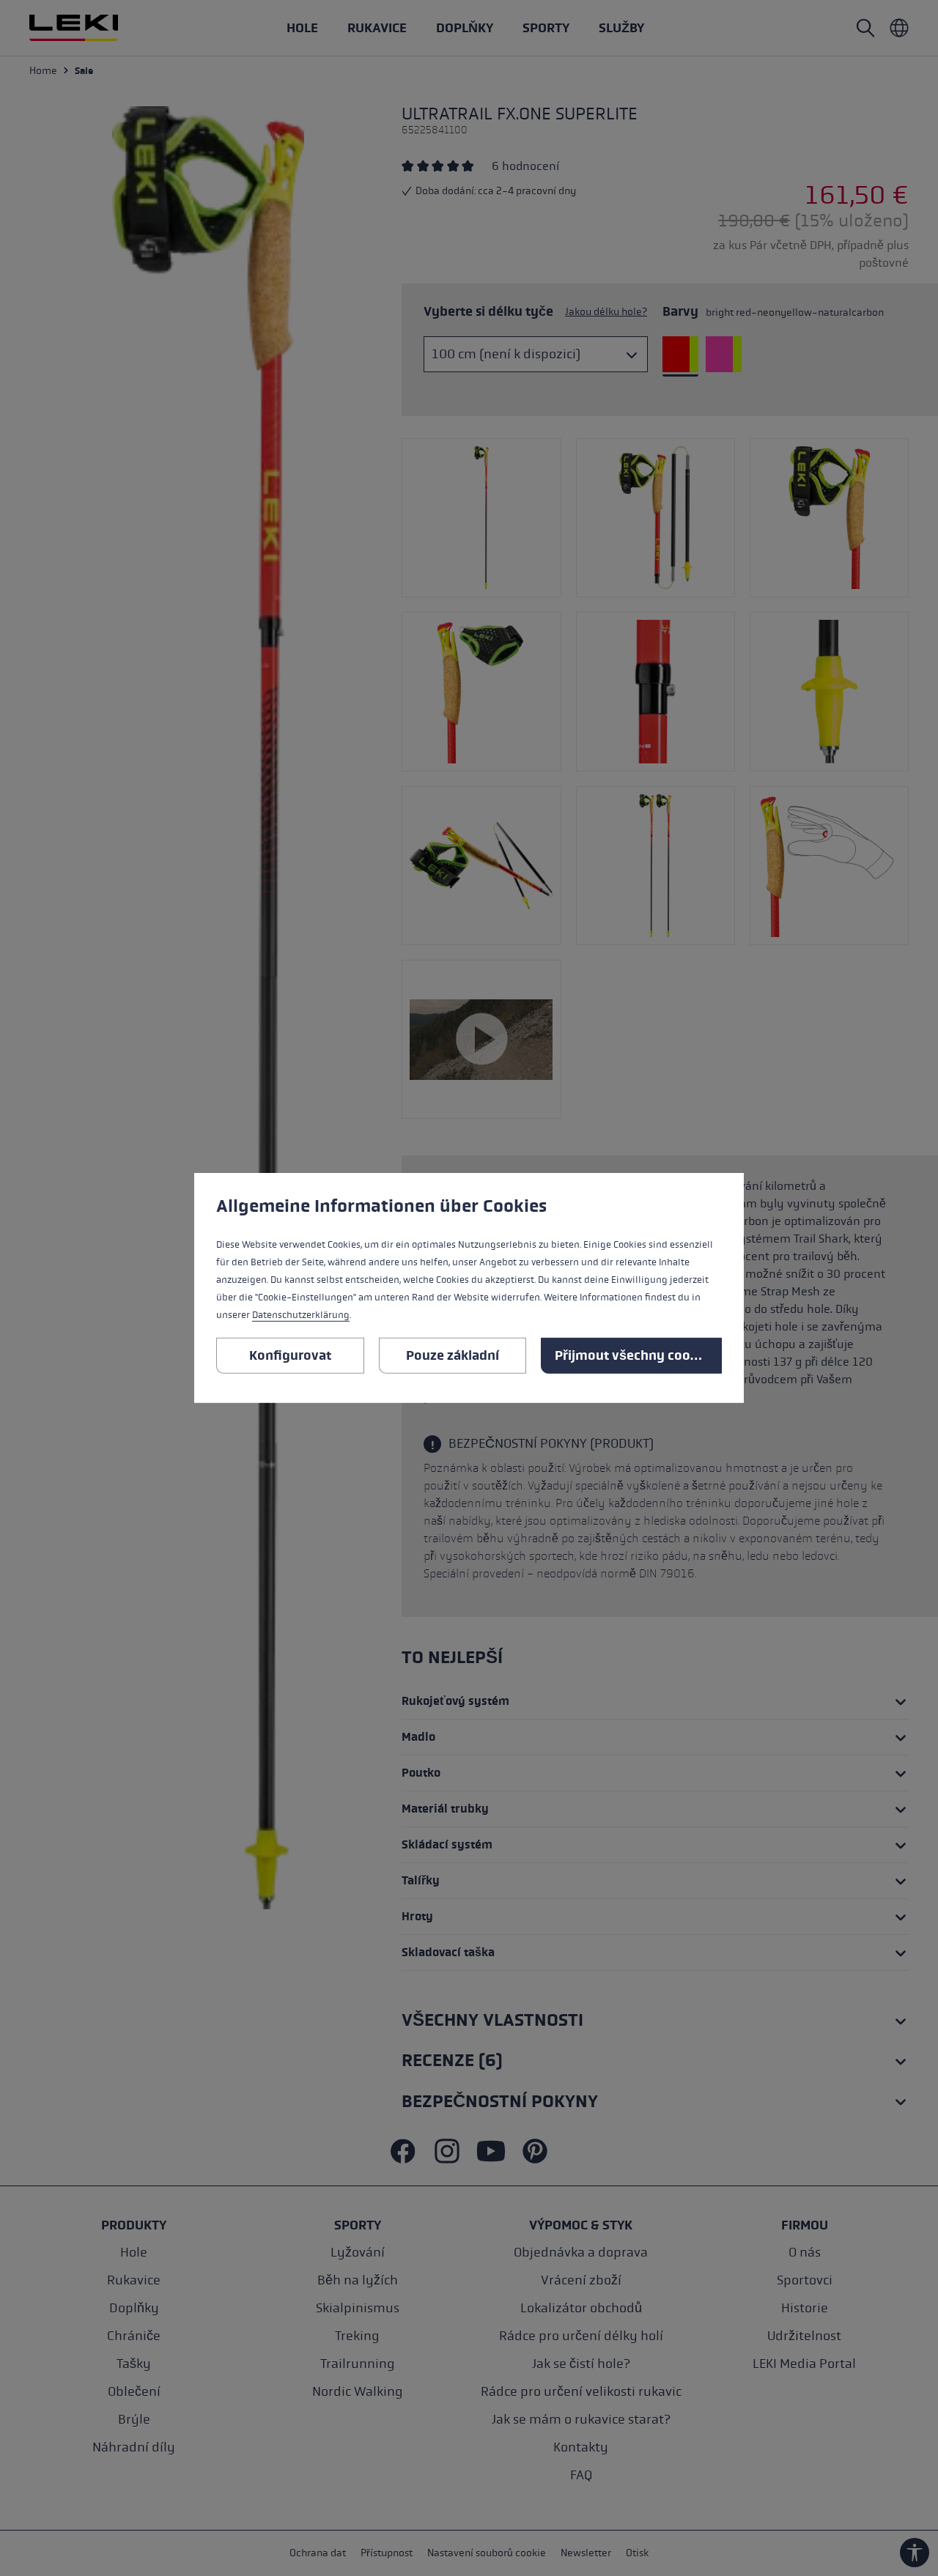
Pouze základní (453, 1355)
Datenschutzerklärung (301, 1315)
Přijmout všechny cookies (635, 1355)
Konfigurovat (290, 1355)
